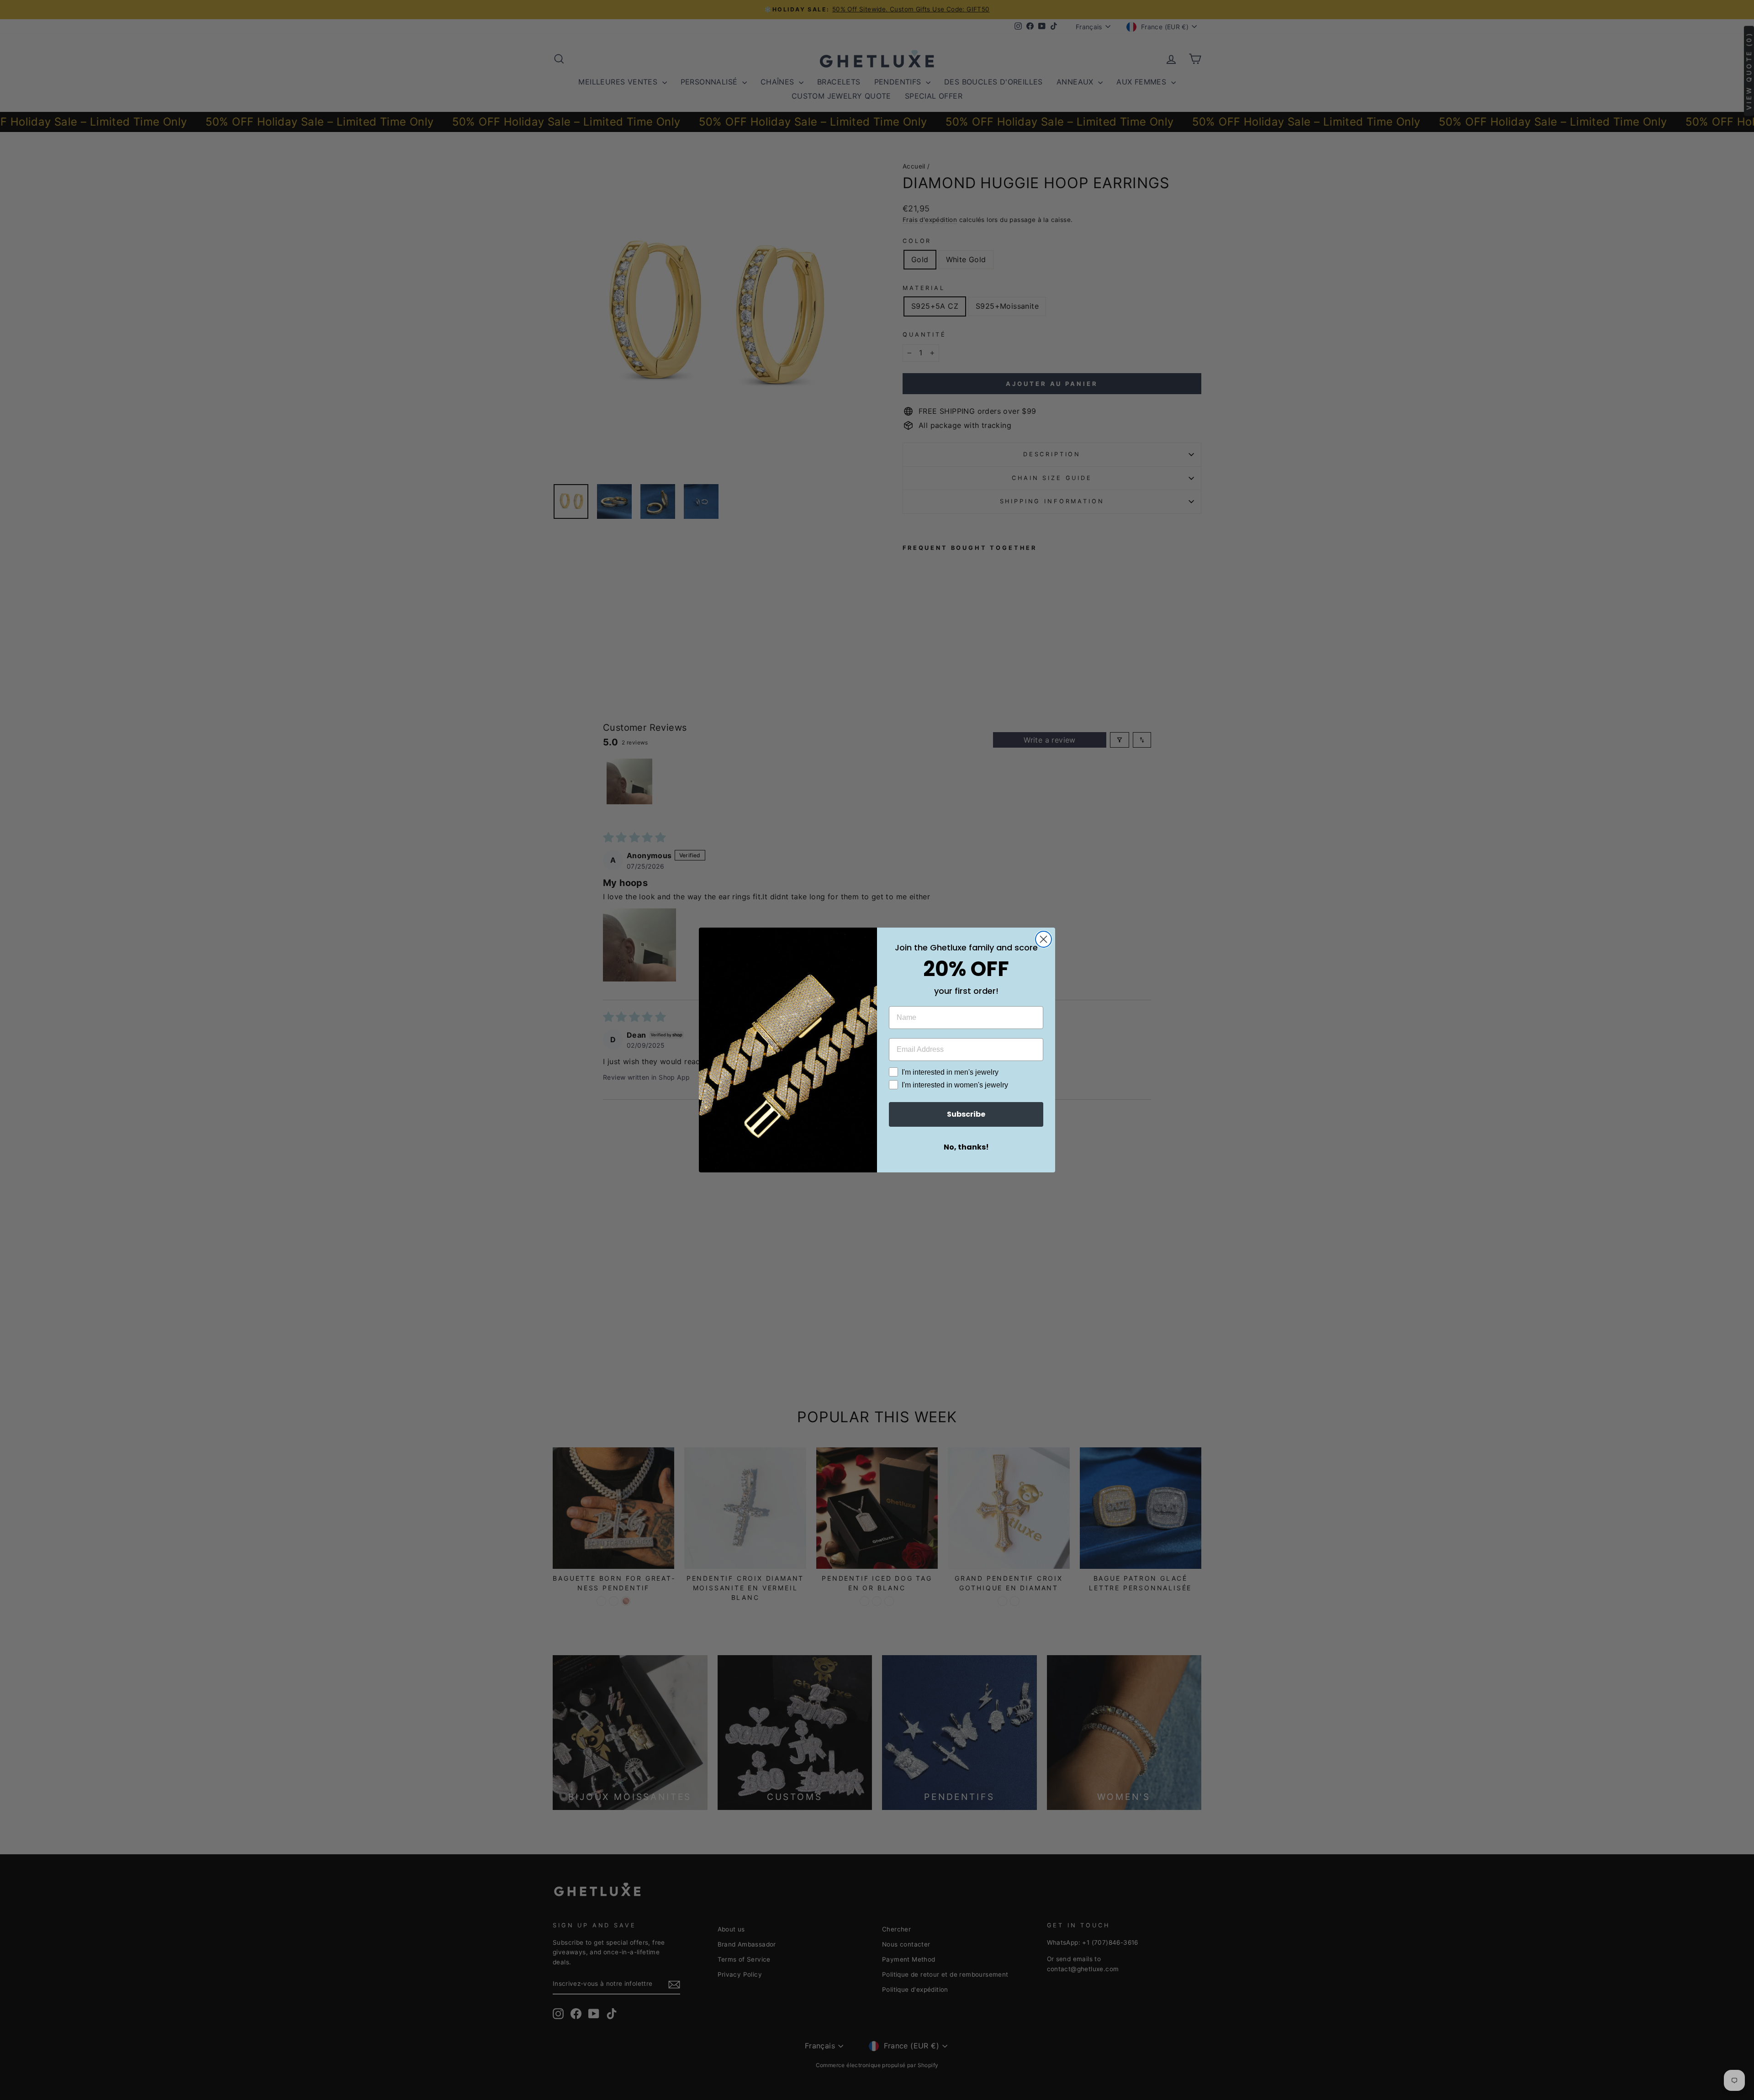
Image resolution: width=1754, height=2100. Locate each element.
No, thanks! (966, 1147)
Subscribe (966, 1114)
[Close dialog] (1043, 939)
